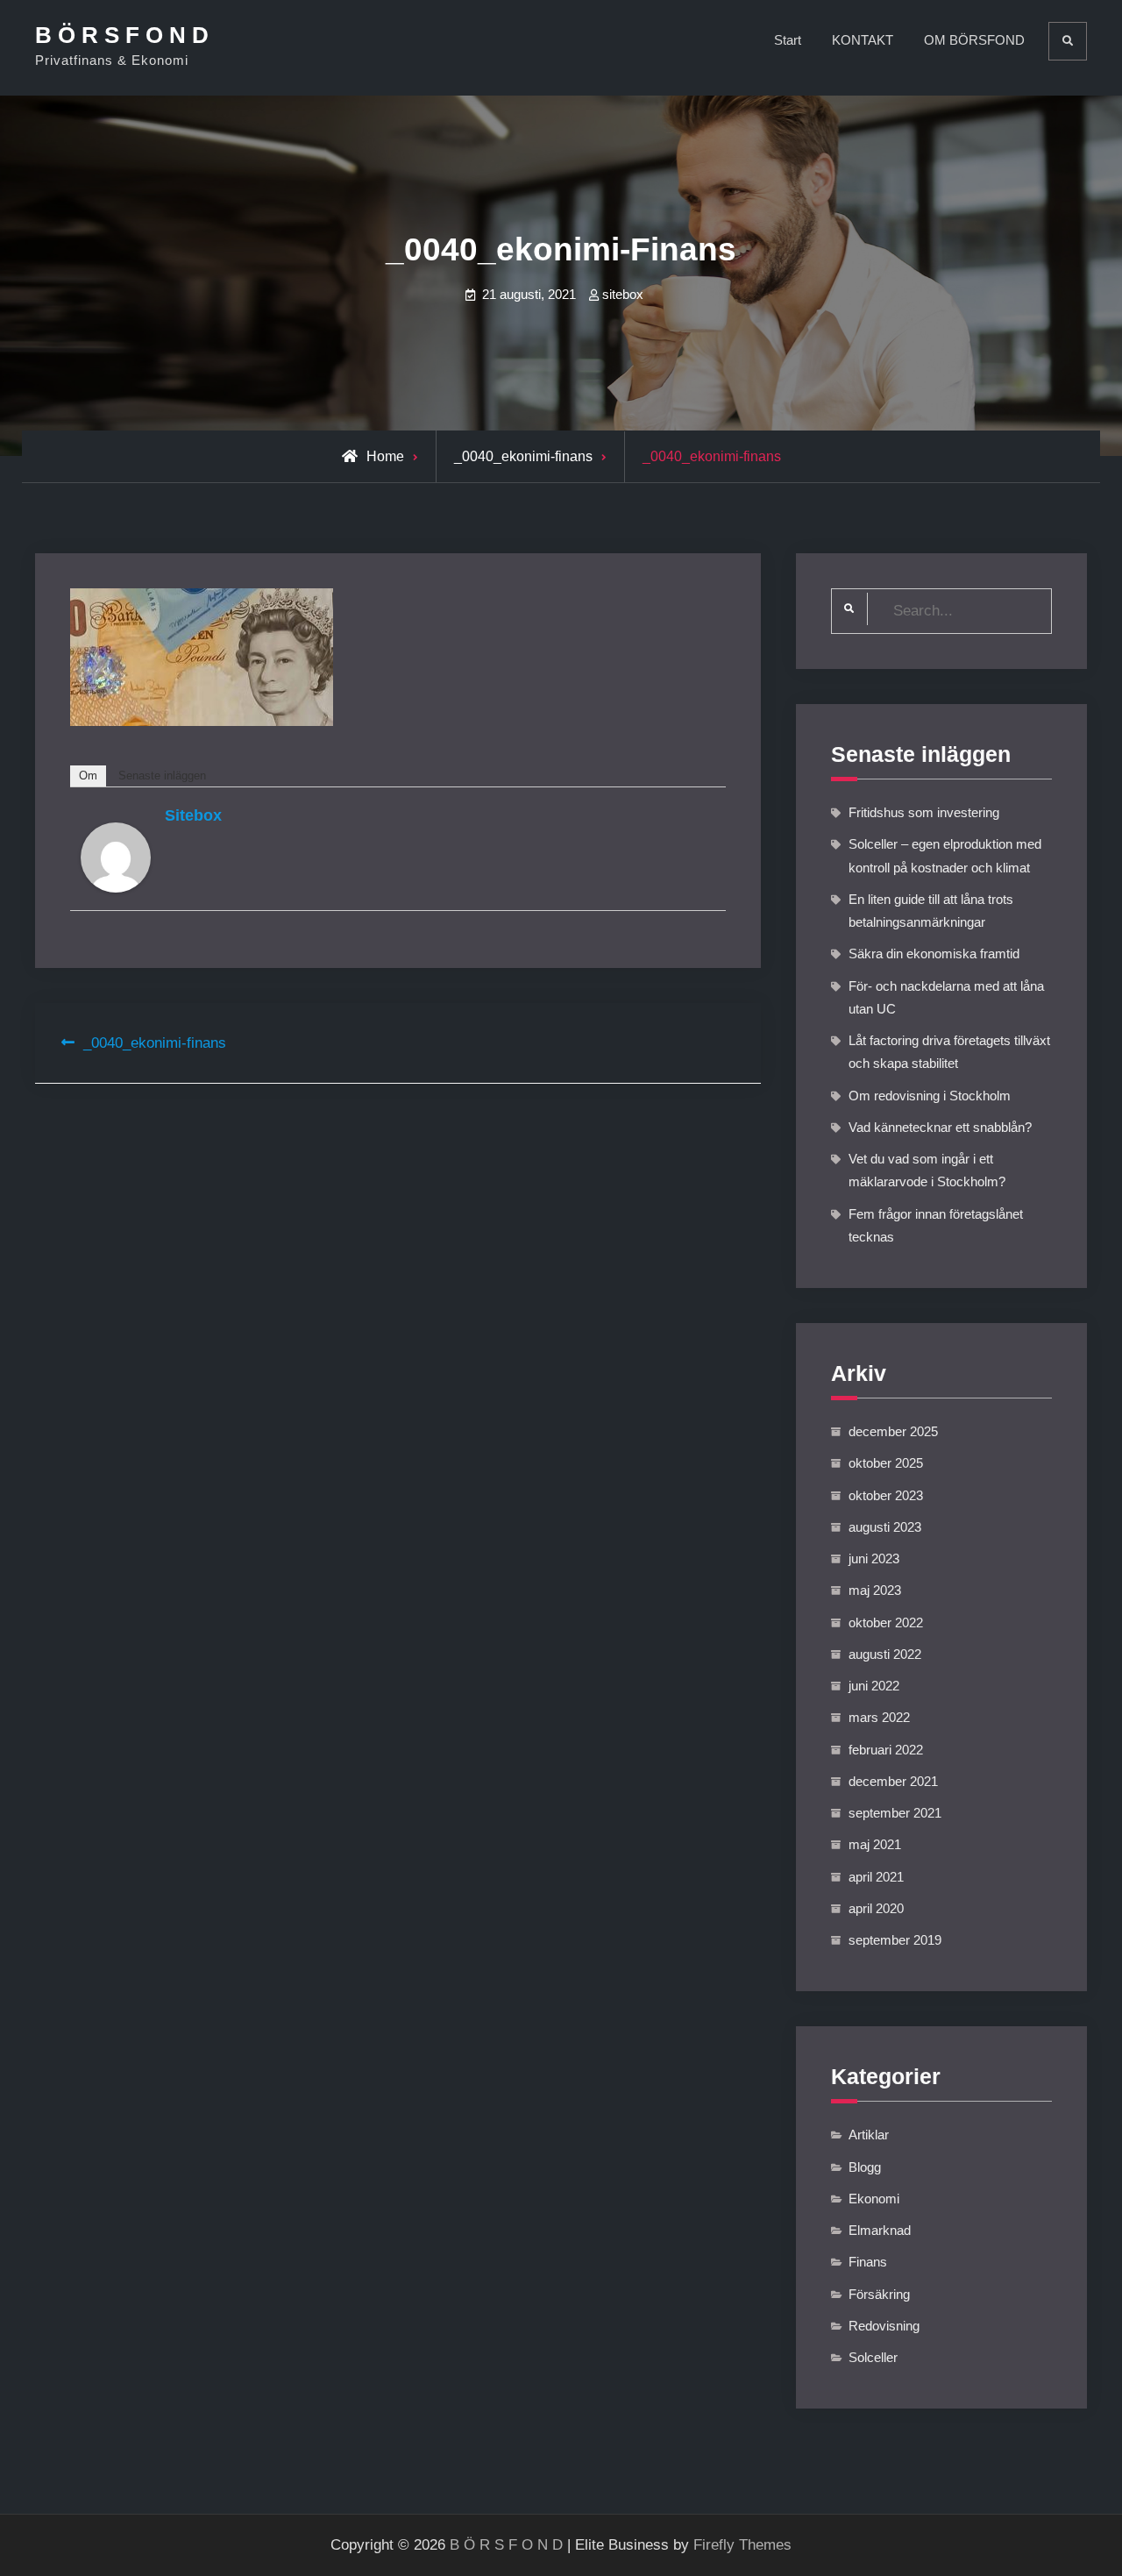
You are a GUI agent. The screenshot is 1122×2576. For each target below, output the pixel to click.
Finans (868, 2262)
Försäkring (879, 2294)
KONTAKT (863, 40)
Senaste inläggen (162, 776)
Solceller (873, 2357)
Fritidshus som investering (924, 812)
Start (788, 40)
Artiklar (869, 2135)
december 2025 (893, 1431)
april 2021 (876, 1877)
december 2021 (893, 1781)
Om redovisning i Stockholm (930, 1096)
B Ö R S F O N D (122, 35)
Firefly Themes (742, 2545)
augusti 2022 (885, 1654)
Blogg (865, 2167)
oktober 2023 (886, 1495)
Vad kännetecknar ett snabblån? (940, 1127)
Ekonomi (874, 2199)
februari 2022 (886, 1750)
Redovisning (884, 2326)
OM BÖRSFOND (974, 40)
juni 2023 (874, 1558)
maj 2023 (875, 1590)
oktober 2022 (886, 1622)
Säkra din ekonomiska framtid (934, 954)
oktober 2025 (886, 1463)
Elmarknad (880, 2230)
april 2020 (876, 1908)
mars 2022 (879, 1717)
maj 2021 (875, 1844)
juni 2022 (874, 1686)
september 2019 (895, 1940)
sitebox (623, 294)
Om (88, 776)
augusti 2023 (885, 1527)
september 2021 (895, 1813)
